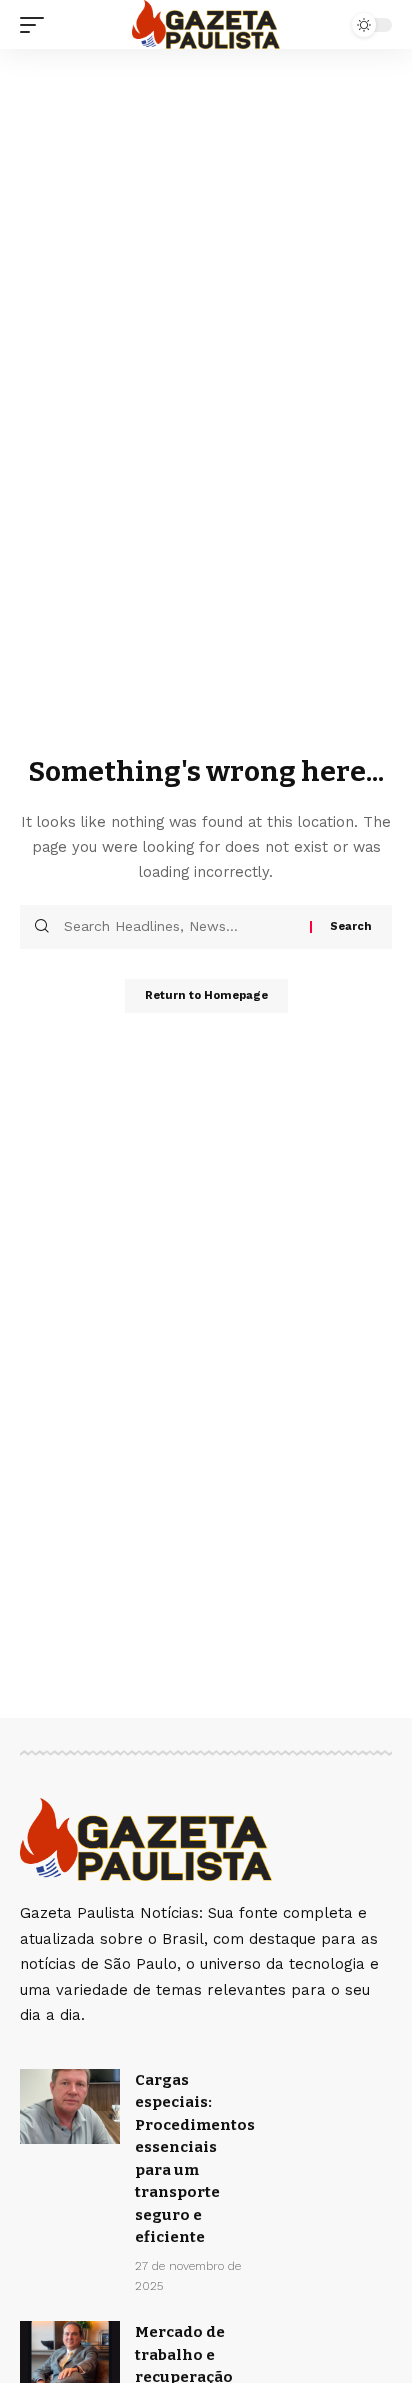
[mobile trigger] (37, 25)
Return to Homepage (206, 995)
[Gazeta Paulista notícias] (206, 24)
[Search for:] (179, 927)
